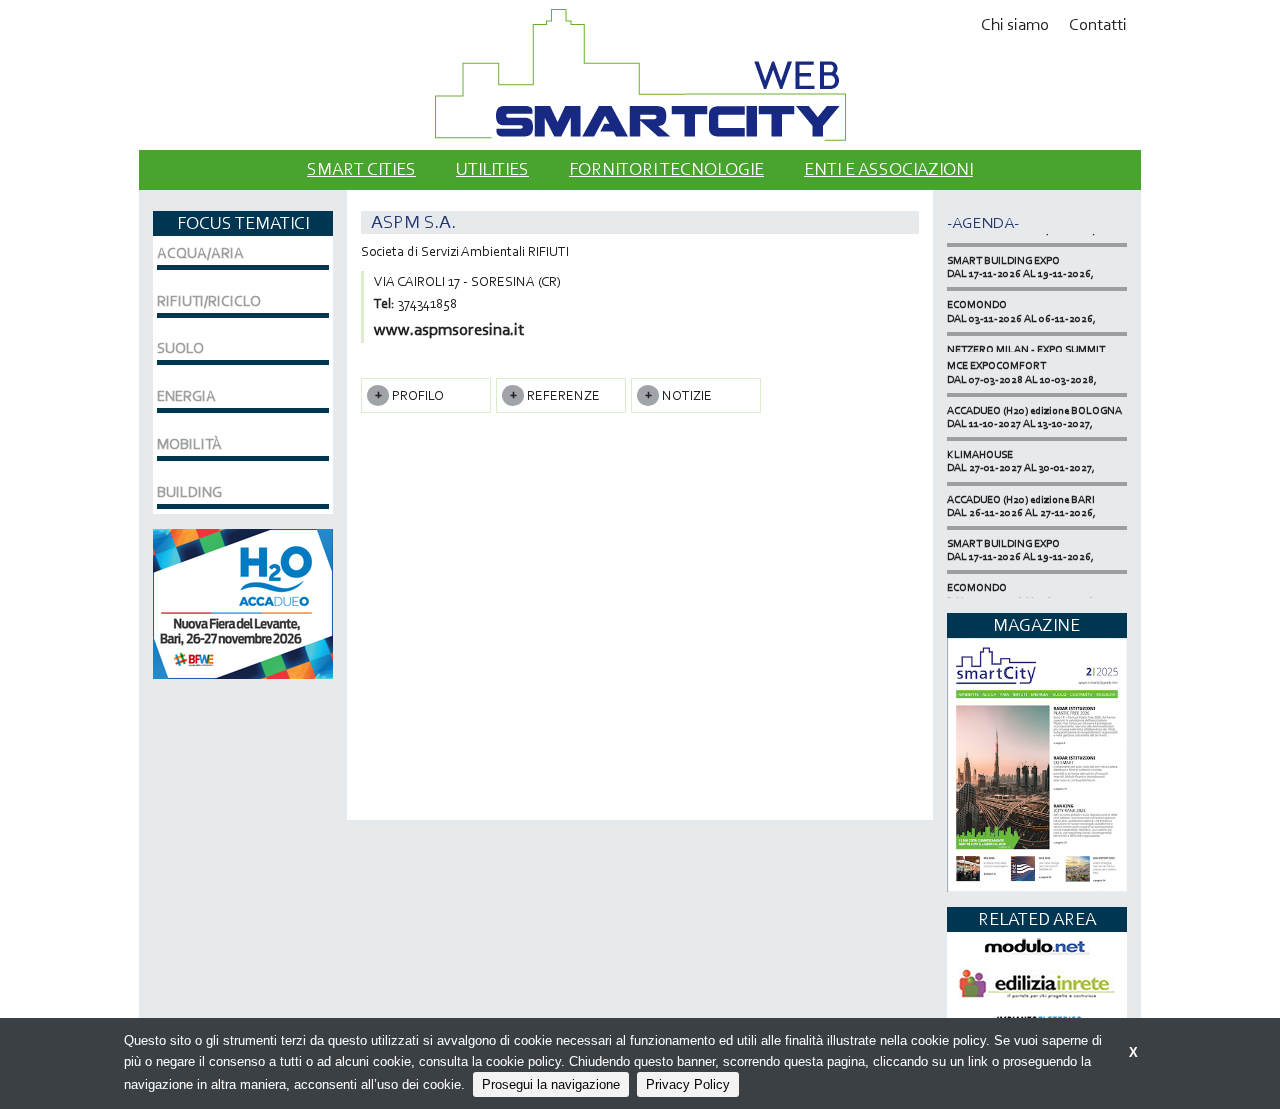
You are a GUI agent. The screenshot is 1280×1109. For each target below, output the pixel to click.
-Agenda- (983, 222)
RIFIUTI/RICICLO (209, 301)
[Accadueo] (243, 601)
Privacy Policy (688, 1084)
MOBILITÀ (189, 444)
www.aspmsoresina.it (449, 329)
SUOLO (180, 348)
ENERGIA (186, 396)
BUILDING (189, 492)
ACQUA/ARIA (200, 253)
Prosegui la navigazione (551, 1084)
